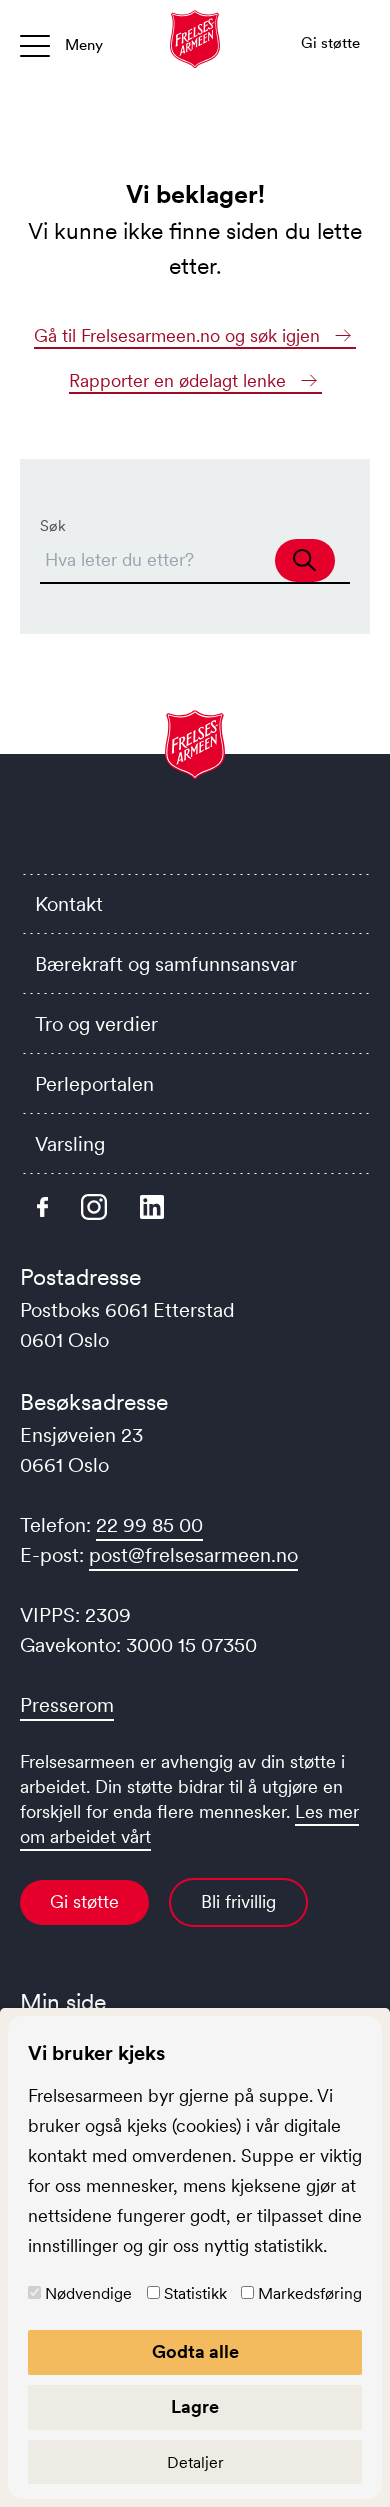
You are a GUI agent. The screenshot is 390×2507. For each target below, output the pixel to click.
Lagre (195, 2407)
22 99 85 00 (149, 1525)
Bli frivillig (238, 1902)
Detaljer (195, 2462)
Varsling (70, 1144)
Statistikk (195, 2293)
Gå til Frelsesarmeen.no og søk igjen (179, 336)
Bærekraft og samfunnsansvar (166, 964)
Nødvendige (88, 2293)
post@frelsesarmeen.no (193, 1555)
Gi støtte (84, 1902)
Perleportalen (94, 1084)
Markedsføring (310, 2293)
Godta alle (195, 2352)
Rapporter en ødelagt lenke (180, 381)
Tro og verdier (96, 1024)
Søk (53, 525)
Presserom (67, 1705)
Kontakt (69, 904)
